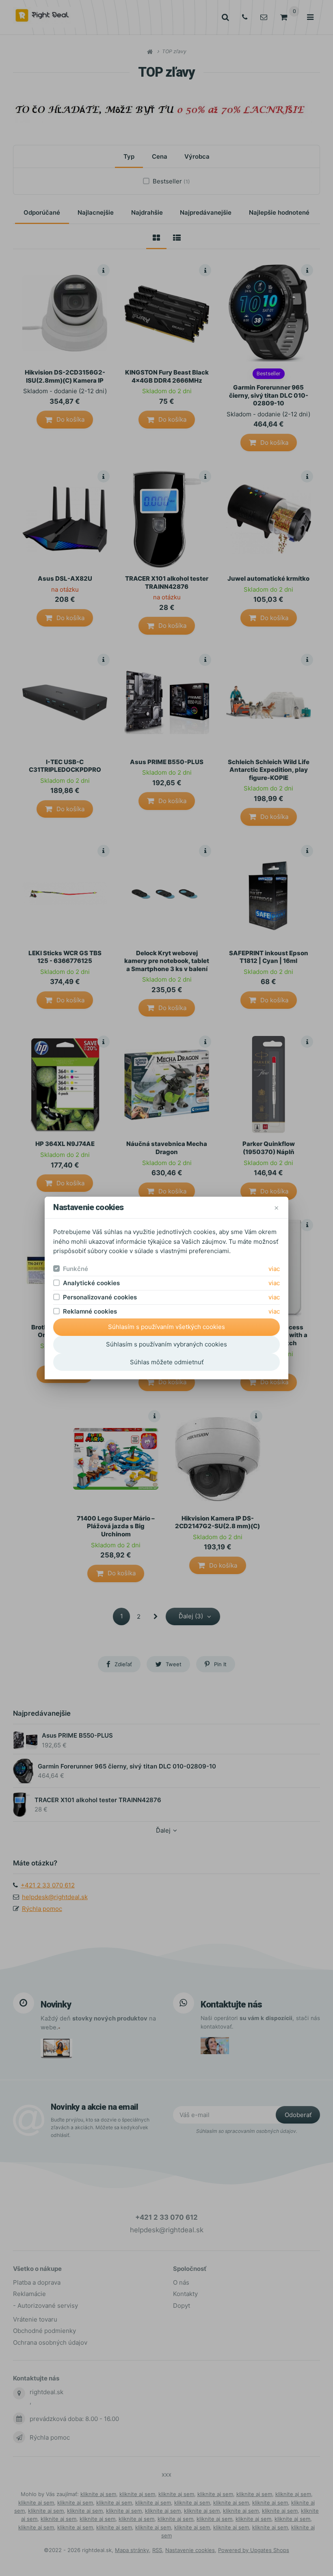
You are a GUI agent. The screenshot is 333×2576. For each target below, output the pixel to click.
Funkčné (76, 1269)
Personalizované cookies (100, 1297)
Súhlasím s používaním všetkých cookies (166, 1327)
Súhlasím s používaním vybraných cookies (166, 1344)
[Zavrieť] (276, 1207)
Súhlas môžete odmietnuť (167, 1362)
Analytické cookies (91, 1283)
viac (274, 1269)
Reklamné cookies (90, 1311)
